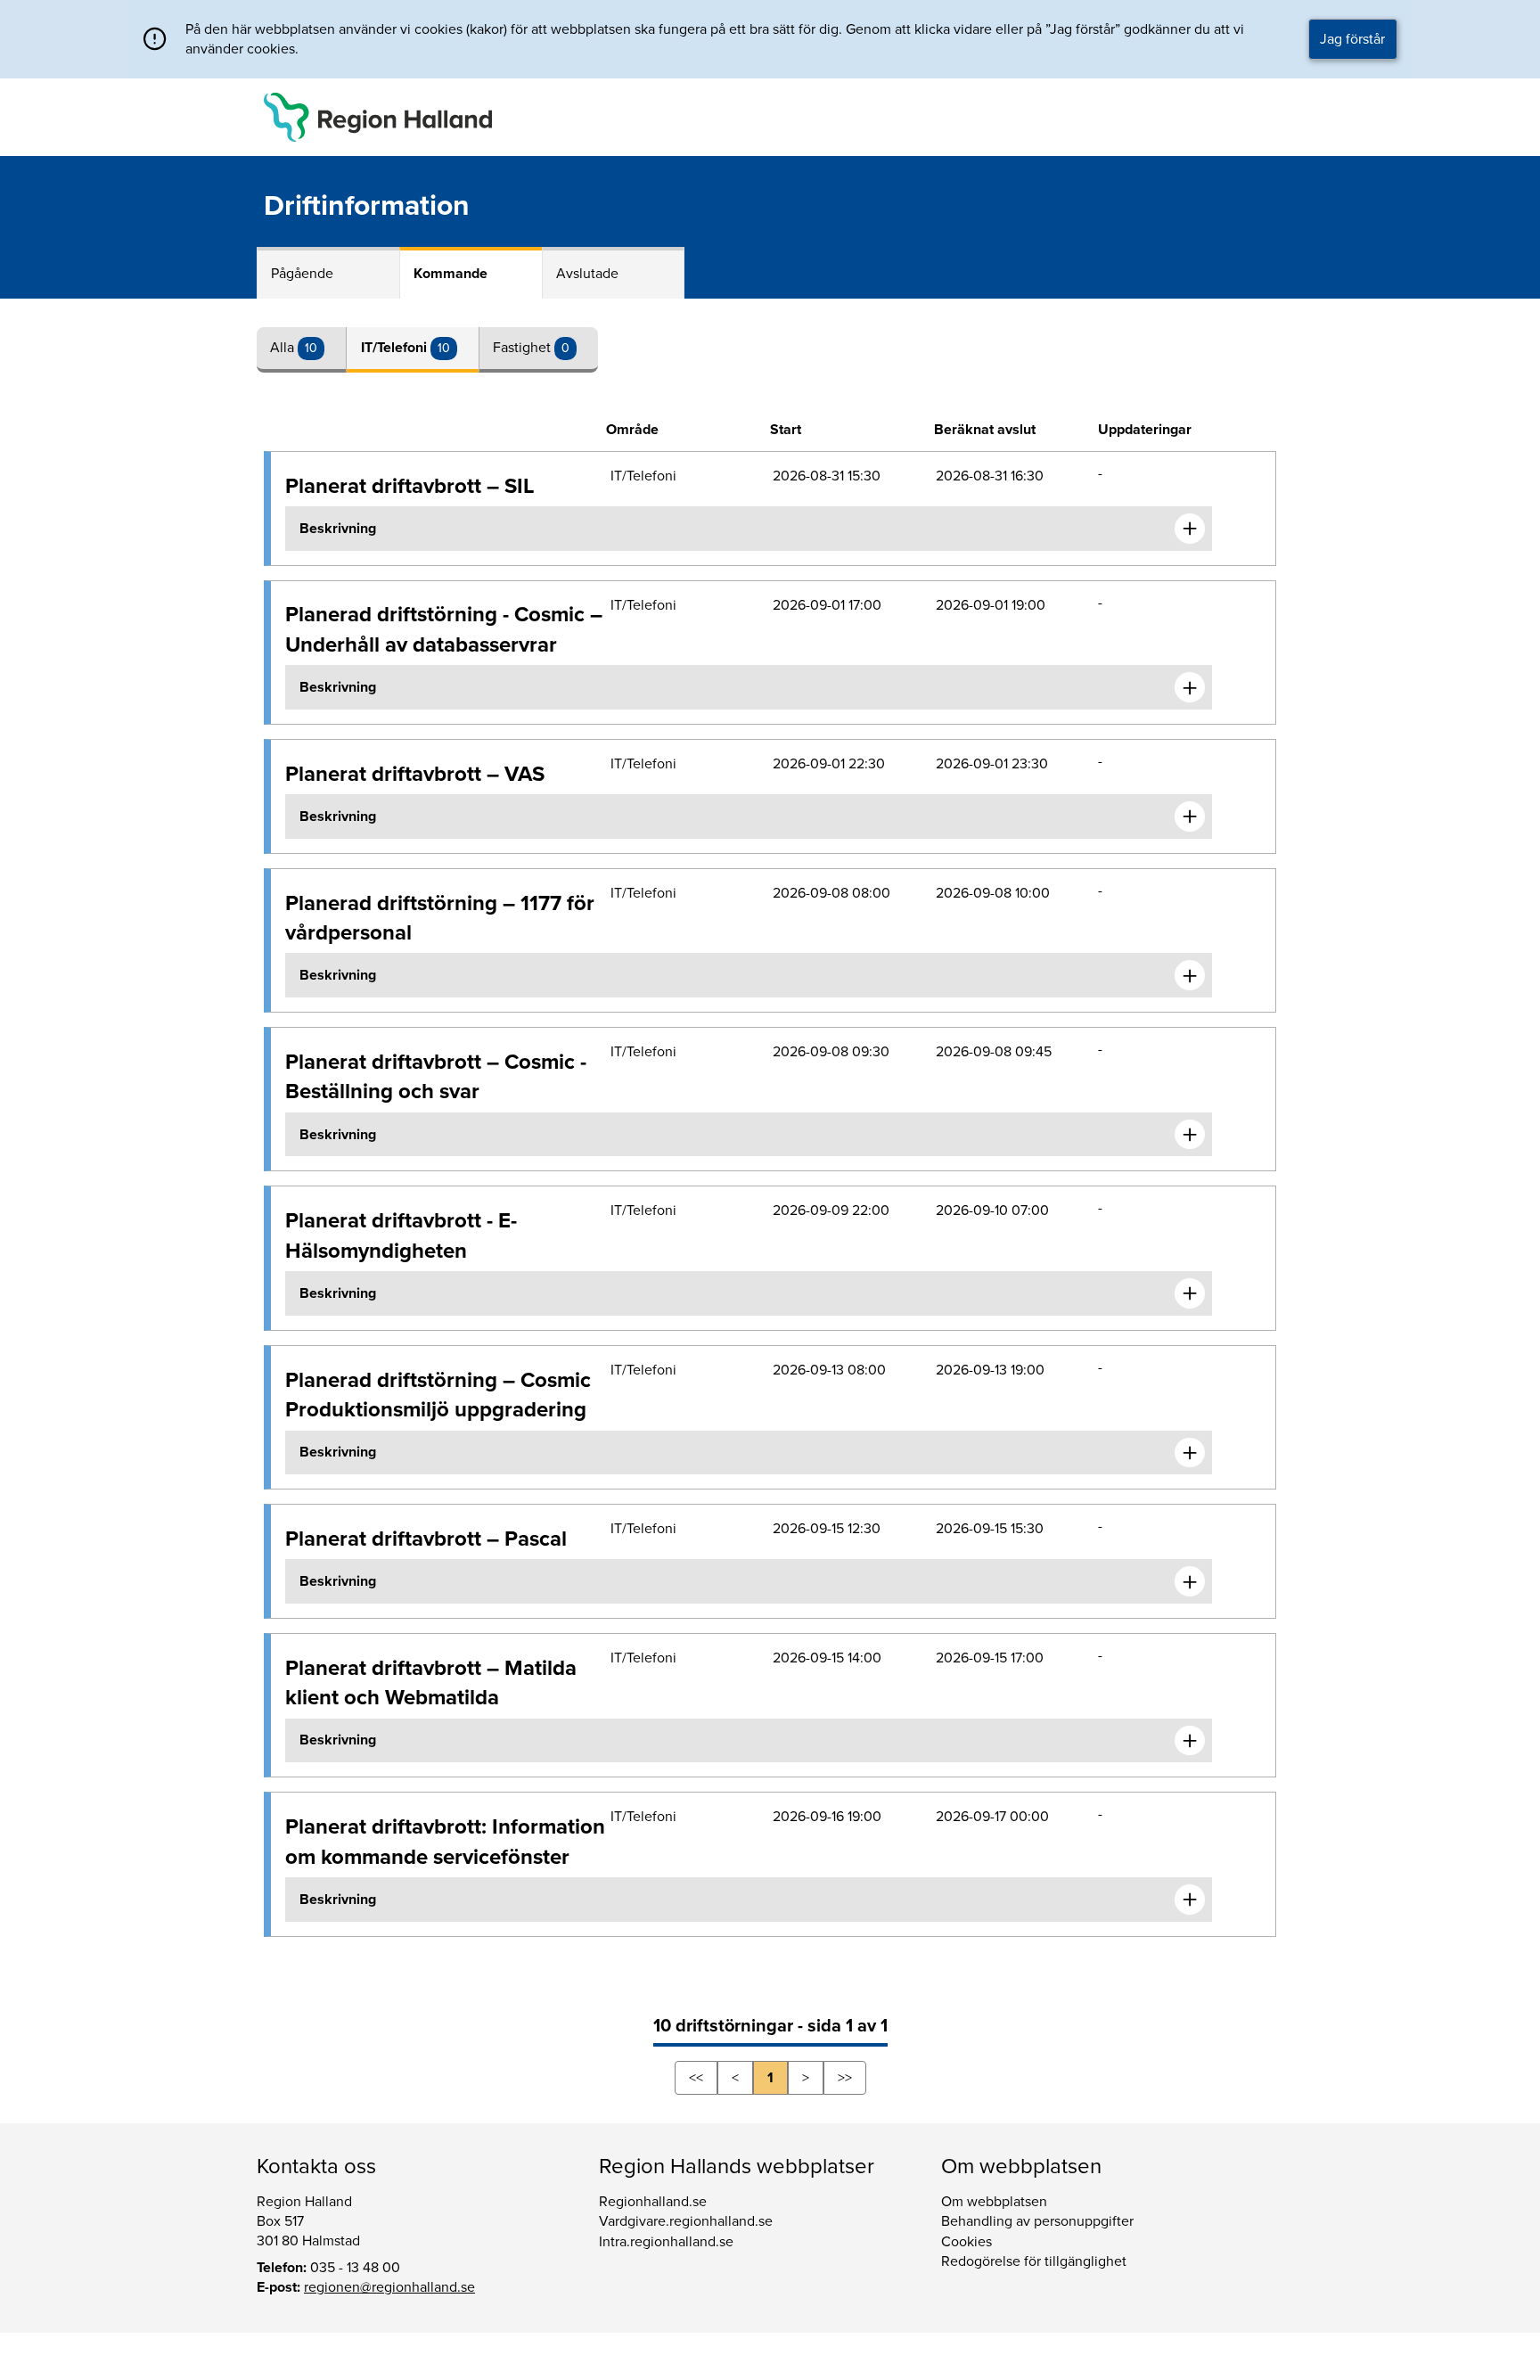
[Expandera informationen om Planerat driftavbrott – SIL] (1190, 529)
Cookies (967, 2242)
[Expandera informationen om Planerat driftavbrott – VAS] (1190, 817)
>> (845, 2078)
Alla (284, 348)
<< (696, 2078)
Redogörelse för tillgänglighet (1034, 2261)
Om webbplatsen (994, 2202)
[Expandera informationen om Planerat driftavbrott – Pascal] (1190, 1581)
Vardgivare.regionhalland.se (686, 2221)
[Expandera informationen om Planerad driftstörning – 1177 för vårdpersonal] (1190, 975)
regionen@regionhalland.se (389, 2287)
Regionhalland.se (653, 2202)
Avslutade (587, 274)
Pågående (302, 274)
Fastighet (524, 348)
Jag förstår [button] (1352, 39)
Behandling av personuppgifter (1037, 2221)
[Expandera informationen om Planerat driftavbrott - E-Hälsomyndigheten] (1190, 1293)
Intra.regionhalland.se (666, 2242)
